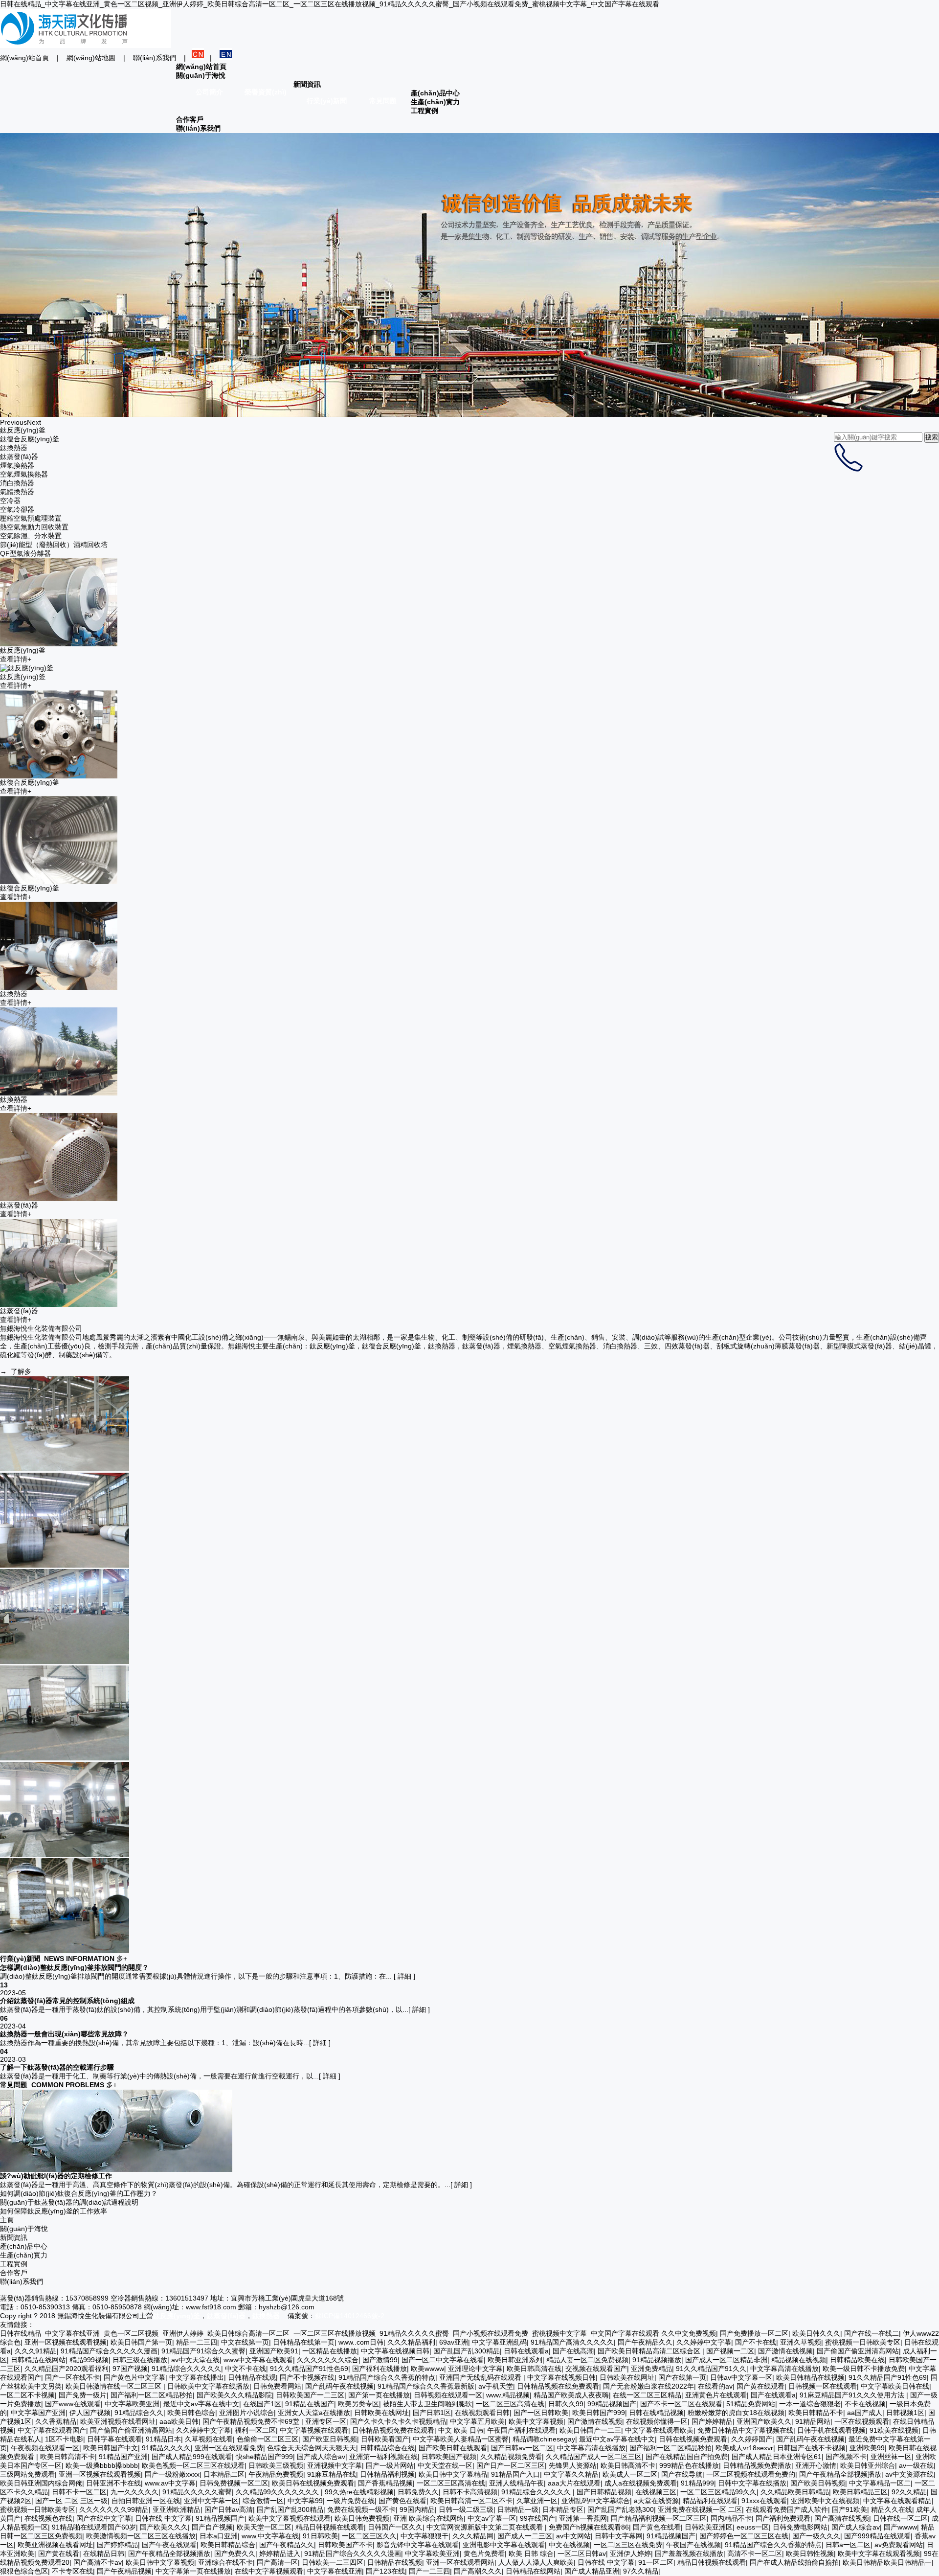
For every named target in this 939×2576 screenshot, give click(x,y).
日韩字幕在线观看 (114, 2439)
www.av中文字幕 (170, 2483)
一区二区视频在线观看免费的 (751, 2474)
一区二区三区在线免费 (628, 2545)
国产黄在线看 (59, 2553)
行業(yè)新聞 (327, 101)
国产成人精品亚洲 (592, 2571)
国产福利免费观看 (783, 2518)
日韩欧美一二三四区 (333, 2562)
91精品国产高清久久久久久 (572, 2342)
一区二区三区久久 (369, 2536)
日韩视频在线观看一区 (448, 2395)
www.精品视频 (508, 2395)
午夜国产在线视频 (693, 2545)
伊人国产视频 (90, 2413)
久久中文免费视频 (689, 2333)
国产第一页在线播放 (379, 2395)
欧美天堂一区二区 (264, 2527)
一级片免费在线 (351, 2501)
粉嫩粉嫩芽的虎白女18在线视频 (736, 2413)
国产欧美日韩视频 (818, 2483)
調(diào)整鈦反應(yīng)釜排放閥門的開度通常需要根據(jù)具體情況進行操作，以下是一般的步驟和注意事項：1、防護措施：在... (197, 1976)
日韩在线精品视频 (656, 2413)
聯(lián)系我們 (155, 58)
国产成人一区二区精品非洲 (726, 2360)
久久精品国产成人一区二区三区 (594, 2457)
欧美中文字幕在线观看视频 (879, 2553)
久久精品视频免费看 (511, 2457)
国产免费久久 (235, 2553)
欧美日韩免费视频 (362, 2518)
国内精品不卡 (731, 2518)
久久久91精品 (36, 2351)
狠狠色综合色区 (24, 2571)
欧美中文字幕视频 (536, 2421)
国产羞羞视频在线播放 (689, 2553)
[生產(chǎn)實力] (469, 1425)
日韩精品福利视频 (387, 2474)
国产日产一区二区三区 (511, 2465)
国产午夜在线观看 (169, 2545)
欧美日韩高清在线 (534, 2369)
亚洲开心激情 (816, 2465)
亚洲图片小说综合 (246, 2413)
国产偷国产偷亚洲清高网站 (858, 2351)
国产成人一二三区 (525, 2536)
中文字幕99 (305, 2501)
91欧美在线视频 (894, 2430)
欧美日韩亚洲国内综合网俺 (41, 2483)
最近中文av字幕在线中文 (201, 2404)
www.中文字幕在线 (270, 2536)
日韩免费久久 (418, 2492)
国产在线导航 (682, 2474)
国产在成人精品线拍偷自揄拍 (794, 2562)
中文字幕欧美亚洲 (132, 2404)
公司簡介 (209, 92)
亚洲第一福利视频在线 (383, 2457)
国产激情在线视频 (785, 2351)
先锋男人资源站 (573, 2465)
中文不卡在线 (246, 2369)
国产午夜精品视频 (124, 2571)
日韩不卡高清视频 (470, 2492)
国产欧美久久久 (164, 2527)
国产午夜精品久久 (645, 2342)
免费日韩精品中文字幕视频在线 (745, 2430)
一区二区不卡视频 (27, 2395)
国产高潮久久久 (478, 2571)
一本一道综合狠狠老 (810, 2404)
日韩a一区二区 (848, 2545)
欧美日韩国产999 (599, 2413)
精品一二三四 (197, 2342)
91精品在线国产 (310, 2404)
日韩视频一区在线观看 (823, 2386)
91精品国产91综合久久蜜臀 (203, 2351)
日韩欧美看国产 (385, 2439)
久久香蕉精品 (56, 2421)
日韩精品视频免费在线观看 (393, 2430)
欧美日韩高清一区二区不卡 (471, 2501)
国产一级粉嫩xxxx (172, 2474)
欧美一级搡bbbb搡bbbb (102, 2465)
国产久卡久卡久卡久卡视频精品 (398, 2421)
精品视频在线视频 (799, 2360)
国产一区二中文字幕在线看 (443, 2360)
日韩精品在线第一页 (304, 2342)
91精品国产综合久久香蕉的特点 (387, 2377)
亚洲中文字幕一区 (211, 2501)
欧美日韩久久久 (816, 2333)
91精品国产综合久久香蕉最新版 (426, 2386)
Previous (13, 422)
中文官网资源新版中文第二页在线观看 (486, 2527)
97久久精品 (641, 2571)
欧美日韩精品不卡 (816, 2413)
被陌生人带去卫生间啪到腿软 (427, 2404)
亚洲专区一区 (326, 2421)
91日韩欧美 (320, 2536)
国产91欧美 (850, 2509)
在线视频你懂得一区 (657, 2421)
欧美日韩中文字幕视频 (160, 2562)
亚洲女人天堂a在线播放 (314, 2413)
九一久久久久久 (134, 2492)
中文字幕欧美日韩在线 (895, 2386)
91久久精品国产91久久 (711, 2369)
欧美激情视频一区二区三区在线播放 (141, 2536)
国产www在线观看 (73, 2404)
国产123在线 (385, 2571)
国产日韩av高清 (229, 2509)
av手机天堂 (496, 2386)
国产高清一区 (277, 2562)
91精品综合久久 (139, 2413)
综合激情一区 (263, 2501)
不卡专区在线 (72, 2571)
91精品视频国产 (220, 2518)
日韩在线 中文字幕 (163, 2518)
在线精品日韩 (104, 2553)
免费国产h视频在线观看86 (589, 2527)
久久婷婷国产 (752, 2439)
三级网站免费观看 (27, 2474)
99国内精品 (417, 2509)
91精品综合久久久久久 (186, 2369)
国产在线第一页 (682, 2377)
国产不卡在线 (756, 2342)
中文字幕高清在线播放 (784, 2369)
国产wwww (900, 2527)
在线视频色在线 (48, 2518)
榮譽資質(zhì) (266, 92)
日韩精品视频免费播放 (757, 2465)
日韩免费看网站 (277, 2386)
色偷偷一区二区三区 (268, 2439)
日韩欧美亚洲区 (709, 2527)
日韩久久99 (566, 2404)
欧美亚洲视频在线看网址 (118, 2421)
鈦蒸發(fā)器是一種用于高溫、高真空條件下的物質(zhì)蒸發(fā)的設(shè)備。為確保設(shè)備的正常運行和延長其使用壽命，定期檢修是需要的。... (225, 2185)
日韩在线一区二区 (900, 2518)
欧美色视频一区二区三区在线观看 (193, 2465)
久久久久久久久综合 (328, 2360)
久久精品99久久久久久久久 (278, 2492)
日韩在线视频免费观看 (693, 2439)
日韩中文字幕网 (619, 2536)
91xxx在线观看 (764, 2501)
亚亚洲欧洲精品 (177, 2509)
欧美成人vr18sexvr (744, 2448)
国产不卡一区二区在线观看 (681, 2404)
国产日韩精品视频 (604, 2492)
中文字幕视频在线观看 (314, 2430)
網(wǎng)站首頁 (24, 58)
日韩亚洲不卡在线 (113, 2483)
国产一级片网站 (390, 2465)
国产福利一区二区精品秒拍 (152, 2395)
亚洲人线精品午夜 (516, 2483)
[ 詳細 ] (404, 1976)
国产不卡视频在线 (307, 2377)
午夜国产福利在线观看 (521, 2430)
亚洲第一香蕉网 (583, 2518)
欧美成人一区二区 (630, 2474)
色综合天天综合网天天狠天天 (312, 2448)
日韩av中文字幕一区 (741, 2377)
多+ (122, 1959)
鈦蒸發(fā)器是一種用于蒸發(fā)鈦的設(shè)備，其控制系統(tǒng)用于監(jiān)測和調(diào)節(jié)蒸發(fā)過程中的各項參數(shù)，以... (204, 2009)
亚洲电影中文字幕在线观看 (504, 2545)
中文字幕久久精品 (571, 2474)
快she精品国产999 (264, 2457)
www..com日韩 (361, 2342)
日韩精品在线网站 (38, 2360)
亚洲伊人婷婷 (630, 2553)
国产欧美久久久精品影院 (234, 2395)
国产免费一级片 (83, 2395)
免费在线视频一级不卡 (361, 2509)
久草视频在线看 (209, 2439)
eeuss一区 (753, 2527)
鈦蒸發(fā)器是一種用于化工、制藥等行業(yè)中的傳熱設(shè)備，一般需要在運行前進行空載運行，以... (159, 2076)
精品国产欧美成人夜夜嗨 (571, 2395)
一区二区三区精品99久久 (718, 2492)
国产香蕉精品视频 (385, 2483)
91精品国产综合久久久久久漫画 (109, 2351)
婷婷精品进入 (280, 2553)
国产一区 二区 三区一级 (71, 2501)
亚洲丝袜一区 (891, 2457)
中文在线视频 (569, 2545)
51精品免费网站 (751, 2404)
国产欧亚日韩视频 (330, 2439)
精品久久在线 (892, 2509)
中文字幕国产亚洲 (38, 2413)
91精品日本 (163, 2439)
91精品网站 (813, 2421)
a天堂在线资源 (656, 2501)
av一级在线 (916, 2465)
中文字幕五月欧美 (477, 2421)
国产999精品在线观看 (877, 2536)
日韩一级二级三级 (466, 2509)
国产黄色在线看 (402, 2501)
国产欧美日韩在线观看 (453, 2448)
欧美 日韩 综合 (531, 2553)
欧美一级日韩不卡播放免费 (864, 2369)
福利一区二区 (255, 2430)
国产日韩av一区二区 (522, 2448)
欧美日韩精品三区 (860, 2492)
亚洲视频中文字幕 (335, 2465)
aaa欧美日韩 (179, 2421)
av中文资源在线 (909, 2474)
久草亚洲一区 (537, 2501)
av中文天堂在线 (195, 2360)
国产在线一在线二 (872, 2333)
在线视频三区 (656, 2492)
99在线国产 (537, 2518)
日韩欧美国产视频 (449, 2457)
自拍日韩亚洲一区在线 (146, 2501)
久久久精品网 (473, 2536)
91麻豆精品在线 (332, 2474)
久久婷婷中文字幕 (704, 2342)
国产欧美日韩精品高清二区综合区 (650, 2351)
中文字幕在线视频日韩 (395, 2351)
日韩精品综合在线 (387, 2448)
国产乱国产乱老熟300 (621, 2509)
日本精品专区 (563, 2509)
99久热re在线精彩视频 (359, 2492)
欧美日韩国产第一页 (141, 2342)
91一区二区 (656, 2562)
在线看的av (715, 2386)
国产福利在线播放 (380, 2369)
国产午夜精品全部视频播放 (840, 2474)
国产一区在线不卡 (72, 2377)
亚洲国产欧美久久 (764, 2421)
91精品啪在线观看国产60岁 (94, 2527)
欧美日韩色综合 (191, 2413)
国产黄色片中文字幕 (134, 2377)
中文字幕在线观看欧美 (659, 2430)
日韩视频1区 (905, 2413)
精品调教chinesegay (544, 2439)
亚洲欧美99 (867, 2448)
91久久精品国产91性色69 (309, 2369)
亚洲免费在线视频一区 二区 (700, 2509)
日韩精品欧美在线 (857, 2360)
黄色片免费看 (484, 2553)
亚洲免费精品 (651, 2369)
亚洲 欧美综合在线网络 (428, 2518)
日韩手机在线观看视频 (831, 2430)
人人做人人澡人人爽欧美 (536, 2562)
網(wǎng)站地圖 (91, 58)
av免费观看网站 (899, 2545)
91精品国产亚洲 (123, 2457)
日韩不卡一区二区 (79, 2492)
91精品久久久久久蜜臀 (197, 2492)
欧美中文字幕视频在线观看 (290, 2518)
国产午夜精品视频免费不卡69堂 (252, 2421)
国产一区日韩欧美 (541, 2413)
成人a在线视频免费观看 (641, 2483)
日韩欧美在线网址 (627, 2377)
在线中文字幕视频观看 (269, 2571)
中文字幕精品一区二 (880, 2483)
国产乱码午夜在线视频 (339, 2386)
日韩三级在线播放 (140, 2360)
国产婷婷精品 (712, 2421)
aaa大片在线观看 (574, 2483)
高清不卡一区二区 (755, 2553)
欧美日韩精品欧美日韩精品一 (887, 2562)
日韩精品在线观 (252, 2377)
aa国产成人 (865, 2413)
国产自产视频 (212, 2527)
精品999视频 (89, 2360)
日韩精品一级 (518, 2509)
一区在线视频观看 (862, 2421)
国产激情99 (380, 2360)
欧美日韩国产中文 (111, 2448)
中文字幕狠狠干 (425, 2536)
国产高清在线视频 (842, 2518)
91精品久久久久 (166, 2448)
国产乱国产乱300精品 (467, 2351)
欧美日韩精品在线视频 (810, 2377)
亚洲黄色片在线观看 (716, 2395)
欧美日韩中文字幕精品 (453, 2474)
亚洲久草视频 (801, 2342)
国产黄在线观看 (760, 2386)
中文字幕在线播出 (197, 2377)
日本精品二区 (224, 2474)
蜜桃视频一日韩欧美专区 (863, 2342)
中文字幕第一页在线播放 (193, 2571)
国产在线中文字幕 (104, 2518)
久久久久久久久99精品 (114, 2509)
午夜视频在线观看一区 (45, 2448)
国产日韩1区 (432, 2413)
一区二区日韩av (582, 2553)
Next (34, 422)
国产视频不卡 (846, 2457)
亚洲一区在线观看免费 (229, 2448)
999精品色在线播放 (689, 2465)
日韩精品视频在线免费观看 (558, 2386)
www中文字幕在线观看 (258, 2360)
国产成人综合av (321, 2457)
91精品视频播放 (657, 2360)
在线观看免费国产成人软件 (787, 2509)
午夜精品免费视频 (276, 2474)
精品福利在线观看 (710, 2501)
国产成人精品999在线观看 (192, 2457)
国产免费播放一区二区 (754, 2333)
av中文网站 (573, 2536)
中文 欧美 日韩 (461, 2430)
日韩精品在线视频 (395, 2562)
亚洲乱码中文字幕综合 (596, 2501)
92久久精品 (909, 2492)
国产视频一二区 (730, 2351)
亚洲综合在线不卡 (225, 2562)
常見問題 (383, 101)
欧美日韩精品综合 (228, 2545)
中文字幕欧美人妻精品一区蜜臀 (461, 2439)
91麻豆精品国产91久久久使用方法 (853, 2395)
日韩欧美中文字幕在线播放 (208, 2386)
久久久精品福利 (411, 2342)
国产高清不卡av (98, 2562)
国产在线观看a (773, 2395)
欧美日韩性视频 (810, 2553)
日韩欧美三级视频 (276, 2465)
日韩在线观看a (526, 2351)
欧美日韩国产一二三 (590, 2430)
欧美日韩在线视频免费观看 (313, 2483)
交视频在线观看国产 (596, 2369)
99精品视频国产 (612, 2404)
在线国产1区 (262, 2404)
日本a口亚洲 (219, 2536)
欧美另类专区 (358, 2404)
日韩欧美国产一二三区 (310, 2395)
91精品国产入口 (515, 2474)
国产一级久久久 (816, 2536)
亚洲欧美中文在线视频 (825, 2501)
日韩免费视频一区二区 (234, 2483)
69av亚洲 (454, 2342)
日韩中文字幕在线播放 (752, 2483)
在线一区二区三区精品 (647, 2395)
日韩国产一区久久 (395, 2527)
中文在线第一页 (245, 2342)
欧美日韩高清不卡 (67, 2457)
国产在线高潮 (573, 2351)
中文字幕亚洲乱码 (499, 2342)
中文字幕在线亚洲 (335, 2571)
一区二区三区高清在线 (510, 2404)
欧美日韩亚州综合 (868, 2465)
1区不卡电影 (64, 2439)
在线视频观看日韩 (482, 2413)
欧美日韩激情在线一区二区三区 (114, 2386)
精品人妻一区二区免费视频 (587, 2360)
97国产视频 (130, 2369)
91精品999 (697, 2483)
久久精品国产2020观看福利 (67, 2369)
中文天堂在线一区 (445, 2465)
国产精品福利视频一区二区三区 (659, 2518)
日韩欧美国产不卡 (345, 2545)
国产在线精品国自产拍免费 (687, 2457)
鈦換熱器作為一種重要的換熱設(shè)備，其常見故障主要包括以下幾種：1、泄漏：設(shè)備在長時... (155, 2043)
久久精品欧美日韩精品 (795, 2492)
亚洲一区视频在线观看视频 (66, 2342)
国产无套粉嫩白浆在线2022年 (648, 2386)
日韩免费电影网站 (800, 2527)
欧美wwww (427, 2369)
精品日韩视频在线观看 (330, 2527)
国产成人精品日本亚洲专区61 (777, 2457)
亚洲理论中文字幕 (475, 2369)
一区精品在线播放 (330, 2351)
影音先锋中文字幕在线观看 (418, 2545)
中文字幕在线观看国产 (52, 2430)
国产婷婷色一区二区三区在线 (744, 2536)
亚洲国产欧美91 (274, 2351)
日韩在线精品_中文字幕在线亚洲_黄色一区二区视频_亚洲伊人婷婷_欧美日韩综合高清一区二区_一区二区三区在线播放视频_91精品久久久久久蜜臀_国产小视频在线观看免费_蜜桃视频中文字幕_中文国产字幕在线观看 (330, 4)
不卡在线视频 (865, 2404)
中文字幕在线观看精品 (897, 2501)
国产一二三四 (429, 2571)
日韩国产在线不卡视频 (811, 2448)
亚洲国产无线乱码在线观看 (481, 2377)
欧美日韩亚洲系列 (515, 2360)
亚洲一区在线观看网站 (460, 2562)
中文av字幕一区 (492, 2518)
